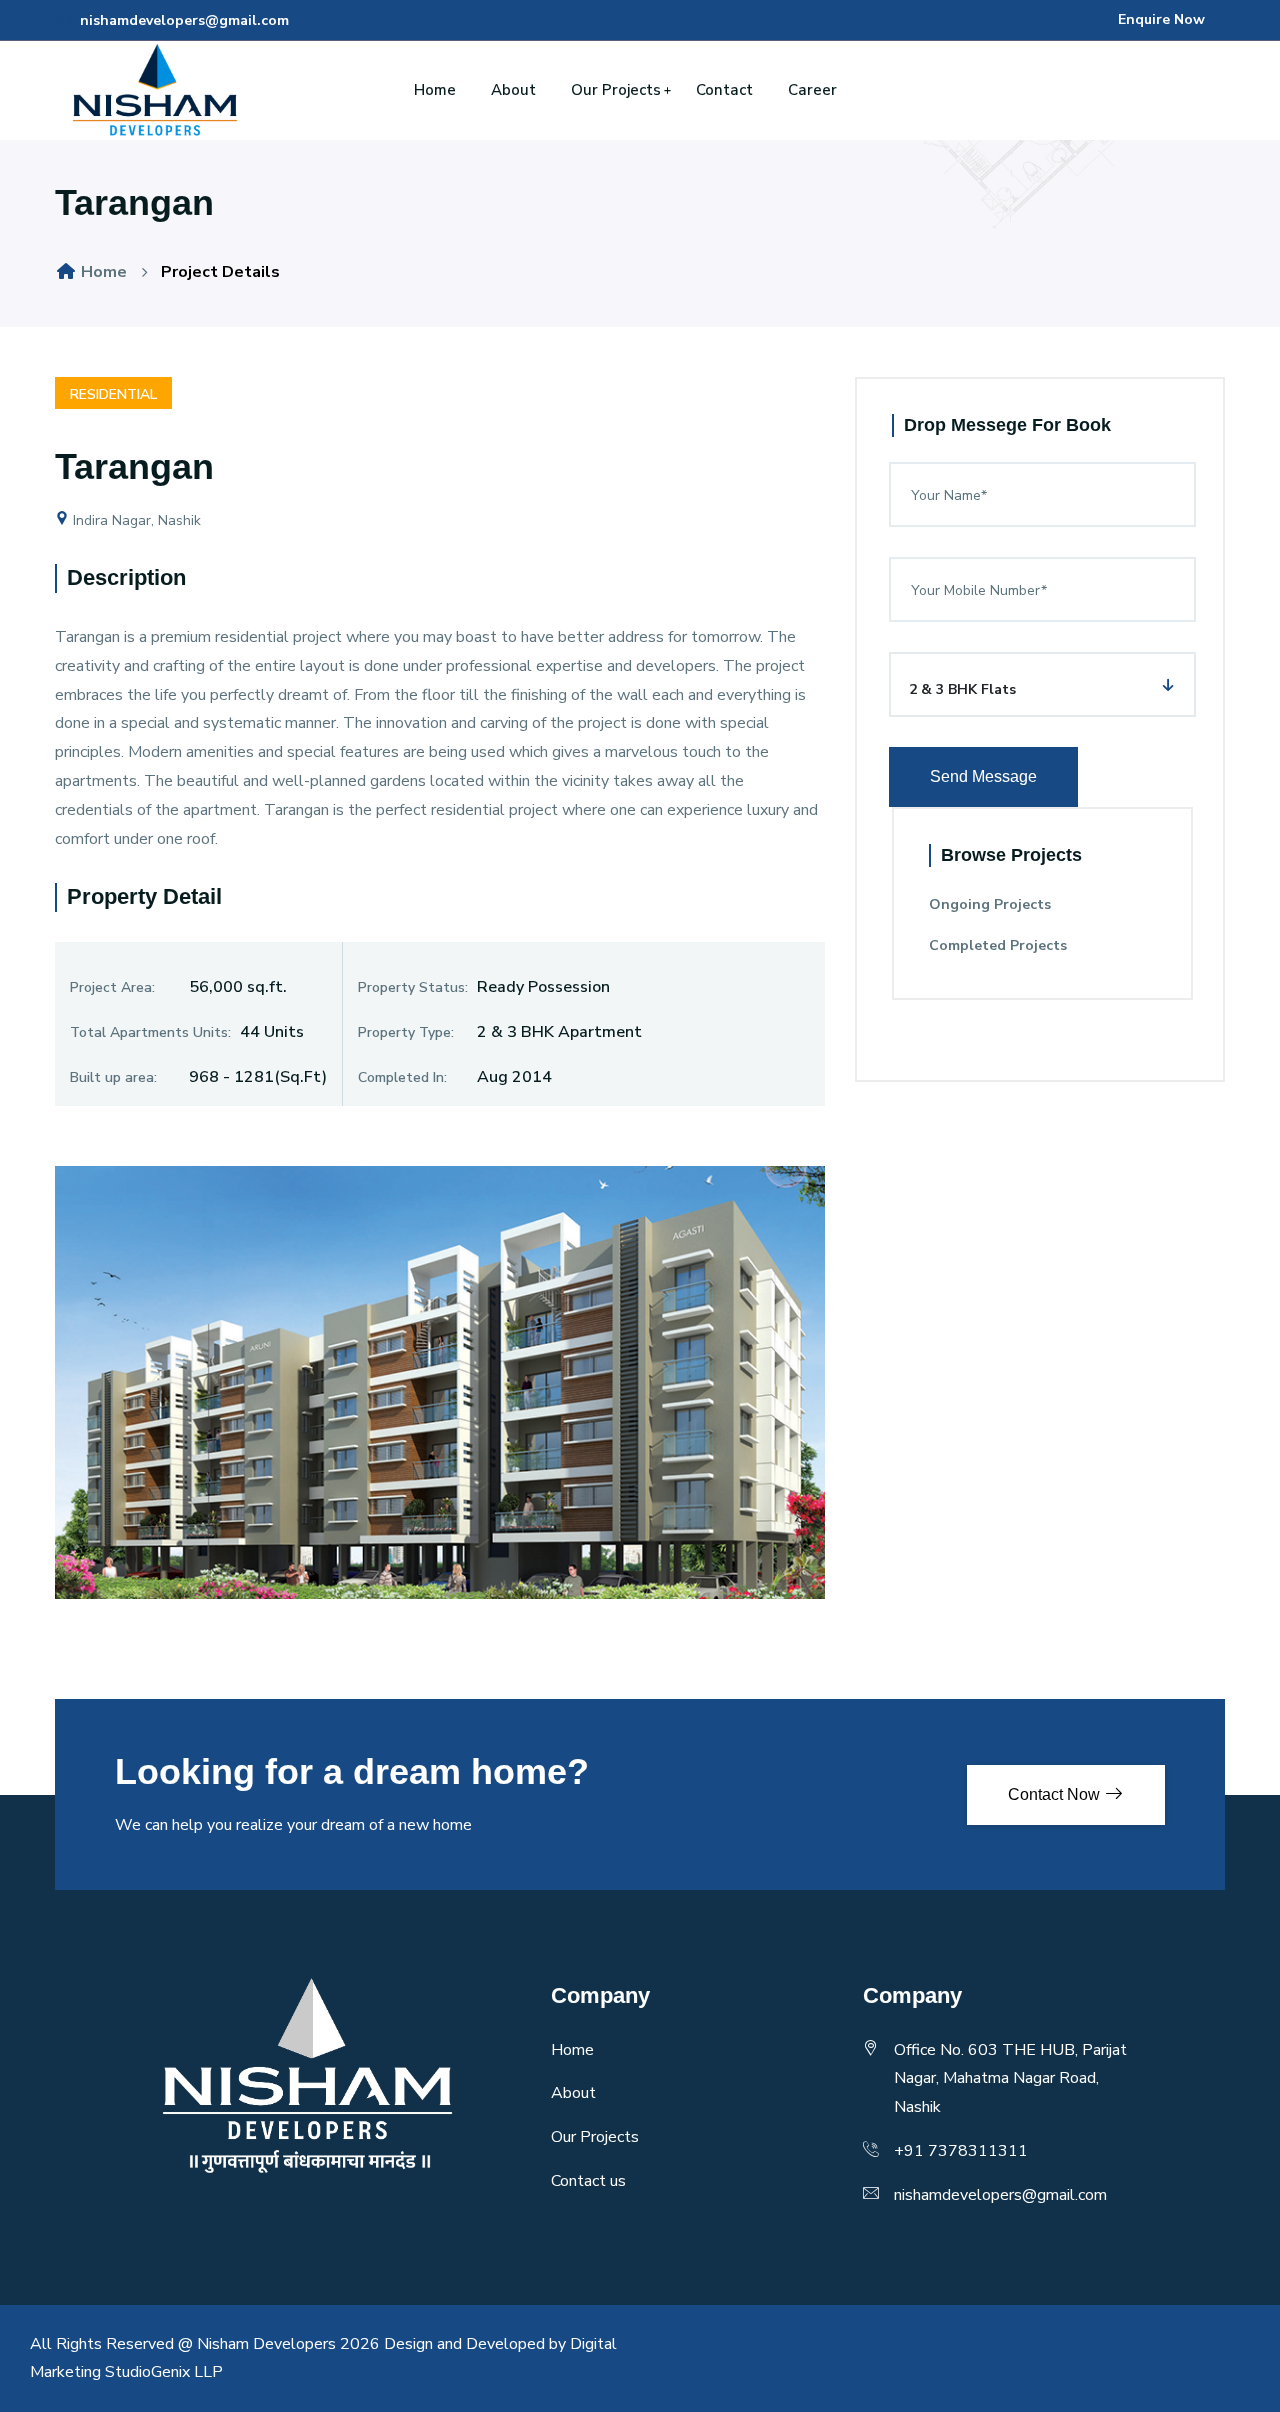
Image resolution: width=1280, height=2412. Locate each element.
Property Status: (413, 987)
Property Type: (406, 1032)
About (513, 90)
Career (812, 90)
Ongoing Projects (990, 904)
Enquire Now (1161, 19)
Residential (113, 394)
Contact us (588, 2181)
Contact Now (1056, 1794)
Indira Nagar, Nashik (135, 520)
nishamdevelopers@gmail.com (182, 20)
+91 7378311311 (961, 2151)
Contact (724, 90)
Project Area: (112, 987)
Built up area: (113, 1077)
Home (435, 90)
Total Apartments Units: (150, 1032)
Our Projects (616, 90)
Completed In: (402, 1077)
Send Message (983, 776)
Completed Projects (998, 945)
